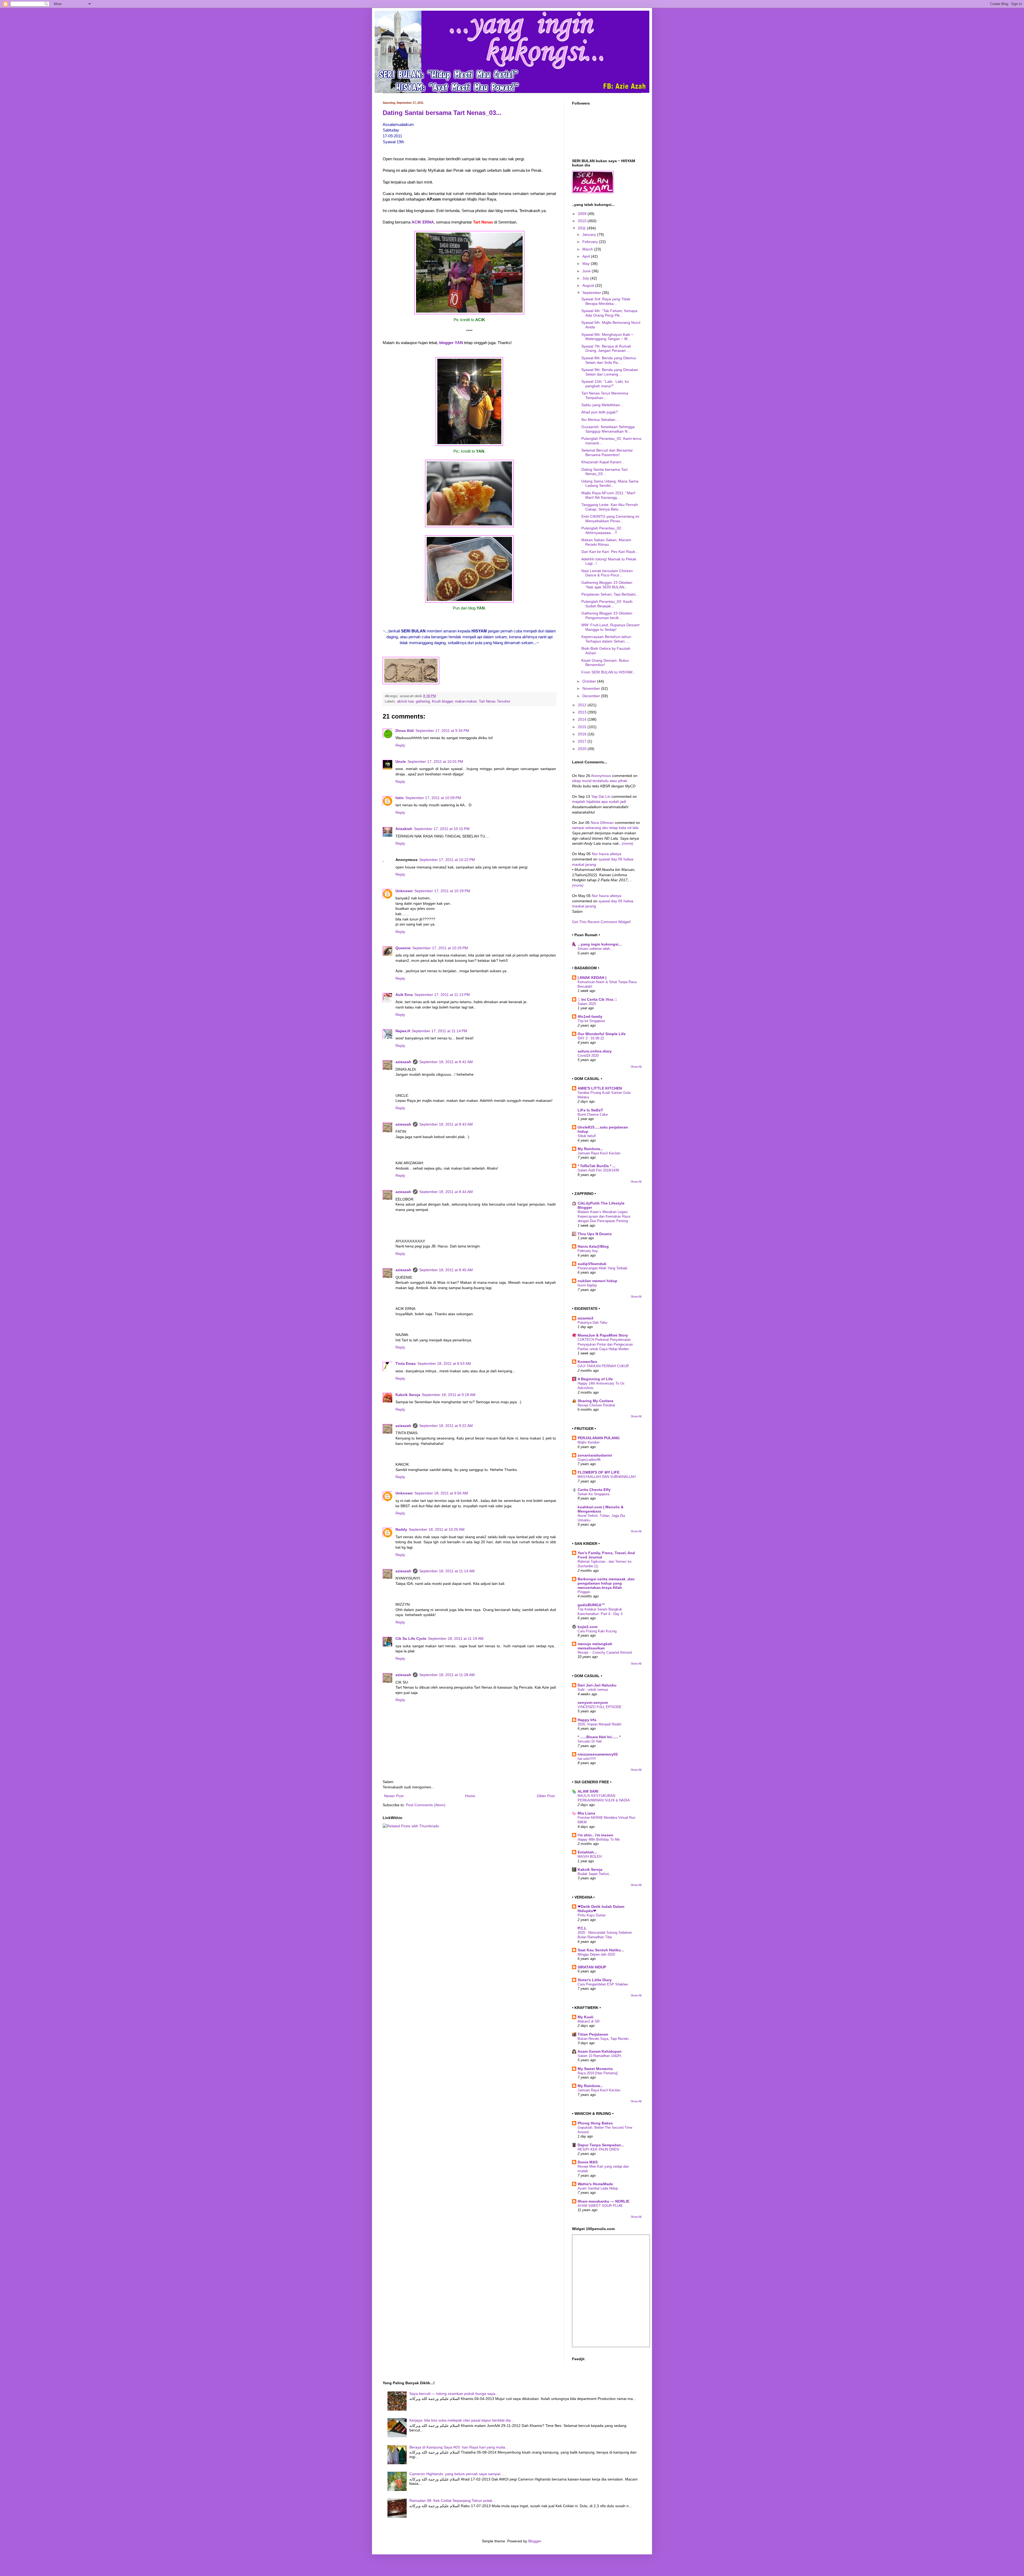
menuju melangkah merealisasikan (595, 1646)
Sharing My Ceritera (595, 1401)
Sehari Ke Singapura (593, 1494)
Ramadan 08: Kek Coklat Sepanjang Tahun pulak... (452, 2501)
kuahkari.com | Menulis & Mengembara (601, 1509)
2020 (583, 749)
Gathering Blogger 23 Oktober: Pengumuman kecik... (607, 615)
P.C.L (582, 1928)
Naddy (401, 1529)
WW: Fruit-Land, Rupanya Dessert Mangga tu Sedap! (610, 627)
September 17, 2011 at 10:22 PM (447, 860)
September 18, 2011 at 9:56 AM (441, 1493)
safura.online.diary (595, 1051)
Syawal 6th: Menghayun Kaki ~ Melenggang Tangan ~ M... (607, 337)
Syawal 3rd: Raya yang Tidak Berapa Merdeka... (606, 301)
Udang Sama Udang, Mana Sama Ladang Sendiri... (610, 483)
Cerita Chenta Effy (594, 1490)
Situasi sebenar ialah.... (596, 949)
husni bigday (587, 1285)
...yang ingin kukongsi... (600, 944)
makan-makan (466, 701)
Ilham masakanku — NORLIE (603, 2201)
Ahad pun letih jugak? (600, 412)
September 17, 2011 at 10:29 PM (442, 891)
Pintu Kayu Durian (592, 1915)
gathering (423, 701)
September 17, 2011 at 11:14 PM (439, 1031)
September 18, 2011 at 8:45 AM (446, 1270)
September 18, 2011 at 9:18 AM (449, 1395)
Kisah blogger (442, 701)
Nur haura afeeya (607, 854)
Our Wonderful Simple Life (602, 1034)
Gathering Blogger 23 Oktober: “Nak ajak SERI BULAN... (607, 585)
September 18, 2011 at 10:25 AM (437, 1529)
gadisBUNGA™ (591, 1605)
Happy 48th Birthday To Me (599, 1839)
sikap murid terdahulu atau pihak (600, 781)
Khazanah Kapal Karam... (603, 462)
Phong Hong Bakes (595, 2123)
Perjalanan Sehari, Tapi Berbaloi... (610, 594)
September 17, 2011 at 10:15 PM (442, 829)
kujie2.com (587, 1627)
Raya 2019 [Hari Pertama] (598, 2073)
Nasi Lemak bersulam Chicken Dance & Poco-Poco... (607, 573)
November (592, 688)
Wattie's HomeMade (595, 2184)
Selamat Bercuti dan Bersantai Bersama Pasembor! (607, 452)
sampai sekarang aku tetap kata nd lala (605, 828)
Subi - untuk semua (593, 1690)
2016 (583, 734)
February (591, 242)
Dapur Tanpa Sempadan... (601, 2145)
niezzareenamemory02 (598, 1754)
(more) (628, 843)
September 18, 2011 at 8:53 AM (444, 1363)
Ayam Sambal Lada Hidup (598, 2188)
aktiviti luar (405, 701)
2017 (583, 741)
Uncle (401, 761)
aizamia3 (585, 1318)
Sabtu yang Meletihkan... (602, 405)
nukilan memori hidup (597, 1281)
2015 (583, 727)
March (588, 249)
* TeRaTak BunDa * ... (597, 1166)
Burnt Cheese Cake (593, 1114)
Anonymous (601, 776)
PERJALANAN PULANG (599, 1438)
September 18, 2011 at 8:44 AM (446, 1192)
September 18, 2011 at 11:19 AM (456, 1638)
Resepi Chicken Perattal (596, 1405)
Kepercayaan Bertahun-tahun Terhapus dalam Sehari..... (606, 639)
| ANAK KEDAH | (592, 978)
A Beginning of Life (595, 1379)
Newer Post (394, 1796)
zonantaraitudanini (595, 1455)
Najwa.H (403, 1031)
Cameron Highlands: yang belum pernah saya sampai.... (457, 2474)
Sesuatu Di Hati (590, 1741)
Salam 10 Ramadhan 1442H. (600, 2056)
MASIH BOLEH (590, 1857)
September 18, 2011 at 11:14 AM (447, 1571)
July (586, 278)
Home (470, 1796)
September (592, 293)
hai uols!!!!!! (587, 1759)
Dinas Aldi (405, 731)
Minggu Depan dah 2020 (596, 1954)
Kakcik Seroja (408, 1395)
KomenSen (587, 1362)
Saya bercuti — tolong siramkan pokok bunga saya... (454, 2394)
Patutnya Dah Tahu (592, 1323)
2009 (583, 214)
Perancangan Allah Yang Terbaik (603, 1268)
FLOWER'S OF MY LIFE (599, 1472)
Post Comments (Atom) (426, 1805)
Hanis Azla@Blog (593, 1246)
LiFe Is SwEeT (590, 1110)
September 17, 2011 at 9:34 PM (442, 731)
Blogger (535, 2541)
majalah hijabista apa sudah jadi (599, 801)
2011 (582, 228)
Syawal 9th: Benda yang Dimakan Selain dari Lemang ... (610, 372)
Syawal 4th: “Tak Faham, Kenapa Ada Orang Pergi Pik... (609, 313)
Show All (636, 1067)
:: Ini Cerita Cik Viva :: (597, 999)
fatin (400, 798)
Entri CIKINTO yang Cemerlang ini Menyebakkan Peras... (610, 519)
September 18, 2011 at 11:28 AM (447, 1675)
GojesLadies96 (589, 1460)
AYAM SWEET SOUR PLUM (600, 2206)
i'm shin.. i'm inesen (595, 1835)
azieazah (403, 1062)
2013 (583, 712)
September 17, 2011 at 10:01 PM (435, 761)
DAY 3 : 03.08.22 (591, 1038)
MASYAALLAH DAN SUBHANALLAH (607, 1477)
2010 (583, 221)
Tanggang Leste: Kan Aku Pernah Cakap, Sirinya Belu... (610, 507)
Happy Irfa (587, 1720)
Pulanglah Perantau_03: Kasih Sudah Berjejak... (607, 604)
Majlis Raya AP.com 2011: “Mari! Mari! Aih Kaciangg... (608, 495)
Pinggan (584, 1592)
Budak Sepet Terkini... (595, 1874)
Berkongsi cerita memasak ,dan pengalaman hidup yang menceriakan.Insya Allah (606, 1583)
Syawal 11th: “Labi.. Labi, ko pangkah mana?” (605, 384)
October (590, 681)
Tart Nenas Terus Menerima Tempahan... (605, 395)
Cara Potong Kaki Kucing (597, 1631)
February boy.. (589, 1251)
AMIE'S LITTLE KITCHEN (600, 1088)
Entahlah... (587, 1852)
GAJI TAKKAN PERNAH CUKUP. (604, 1366)
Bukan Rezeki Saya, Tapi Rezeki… (605, 2039)
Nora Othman (602, 823)
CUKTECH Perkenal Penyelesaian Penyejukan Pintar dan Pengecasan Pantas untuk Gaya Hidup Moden (605, 1344)
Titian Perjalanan (593, 2034)
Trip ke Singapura (591, 1021)
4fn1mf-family (590, 1016)
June (587, 271)
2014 (583, 719)
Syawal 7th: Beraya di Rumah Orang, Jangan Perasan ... (606, 348)
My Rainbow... (590, 1149)
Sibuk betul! (587, 1136)
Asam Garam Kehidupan (600, 2051)
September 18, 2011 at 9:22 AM (446, 1426)
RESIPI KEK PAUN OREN (598, 2149)
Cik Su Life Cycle (411, 1638)
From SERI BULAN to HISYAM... (609, 672)
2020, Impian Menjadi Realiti (599, 1724)
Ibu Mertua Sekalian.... (600, 420)
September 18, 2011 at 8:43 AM (446, 1124)
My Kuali (585, 2017)
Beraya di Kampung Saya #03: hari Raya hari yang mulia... (459, 2447)
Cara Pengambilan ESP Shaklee (603, 1984)
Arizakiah (404, 829)
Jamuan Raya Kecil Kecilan (599, 1153)
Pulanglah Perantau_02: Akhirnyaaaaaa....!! (602, 530)
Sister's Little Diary (595, 1980)
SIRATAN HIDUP (592, 1967)
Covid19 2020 (588, 1056)
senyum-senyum (593, 1702)
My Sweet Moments (595, 2069)
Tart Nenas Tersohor (495, 701)
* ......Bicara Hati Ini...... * (599, 1737)
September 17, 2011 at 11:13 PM (442, 995)
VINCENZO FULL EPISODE (600, 1707)
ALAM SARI (588, 1791)
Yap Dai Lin (601, 796)
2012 (583, 705)
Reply (400, 745)
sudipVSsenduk (592, 1264)
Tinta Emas (406, 1363)
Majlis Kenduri (589, 1442)
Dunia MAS (588, 2162)
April (587, 256)
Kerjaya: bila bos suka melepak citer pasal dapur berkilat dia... (462, 2420)
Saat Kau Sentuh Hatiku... (601, 1950)
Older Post (546, 1796)
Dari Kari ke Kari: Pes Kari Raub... (610, 552)
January (590, 234)
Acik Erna (404, 995)
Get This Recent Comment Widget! (601, 922)
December (592, 696)
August (589, 285)
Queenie (403, 948)
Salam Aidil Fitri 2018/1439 (598, 1170)
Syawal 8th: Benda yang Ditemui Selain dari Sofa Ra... (609, 360)
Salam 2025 (587, 1004)
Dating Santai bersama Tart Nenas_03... (442, 113)
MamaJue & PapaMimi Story (603, 1335)
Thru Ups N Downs (595, 1234)
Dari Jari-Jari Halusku (597, 1685)
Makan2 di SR (589, 2021)
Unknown (404, 891)
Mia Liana (586, 1813)
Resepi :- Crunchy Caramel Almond (605, 1652)
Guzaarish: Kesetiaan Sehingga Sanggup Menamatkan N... (608, 429)
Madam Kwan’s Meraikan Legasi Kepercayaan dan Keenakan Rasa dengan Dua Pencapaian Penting (604, 1217)
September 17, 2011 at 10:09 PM (433, 798)
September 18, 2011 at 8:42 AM (446, 1062)
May (587, 264)
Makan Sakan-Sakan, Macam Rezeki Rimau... (606, 542)
